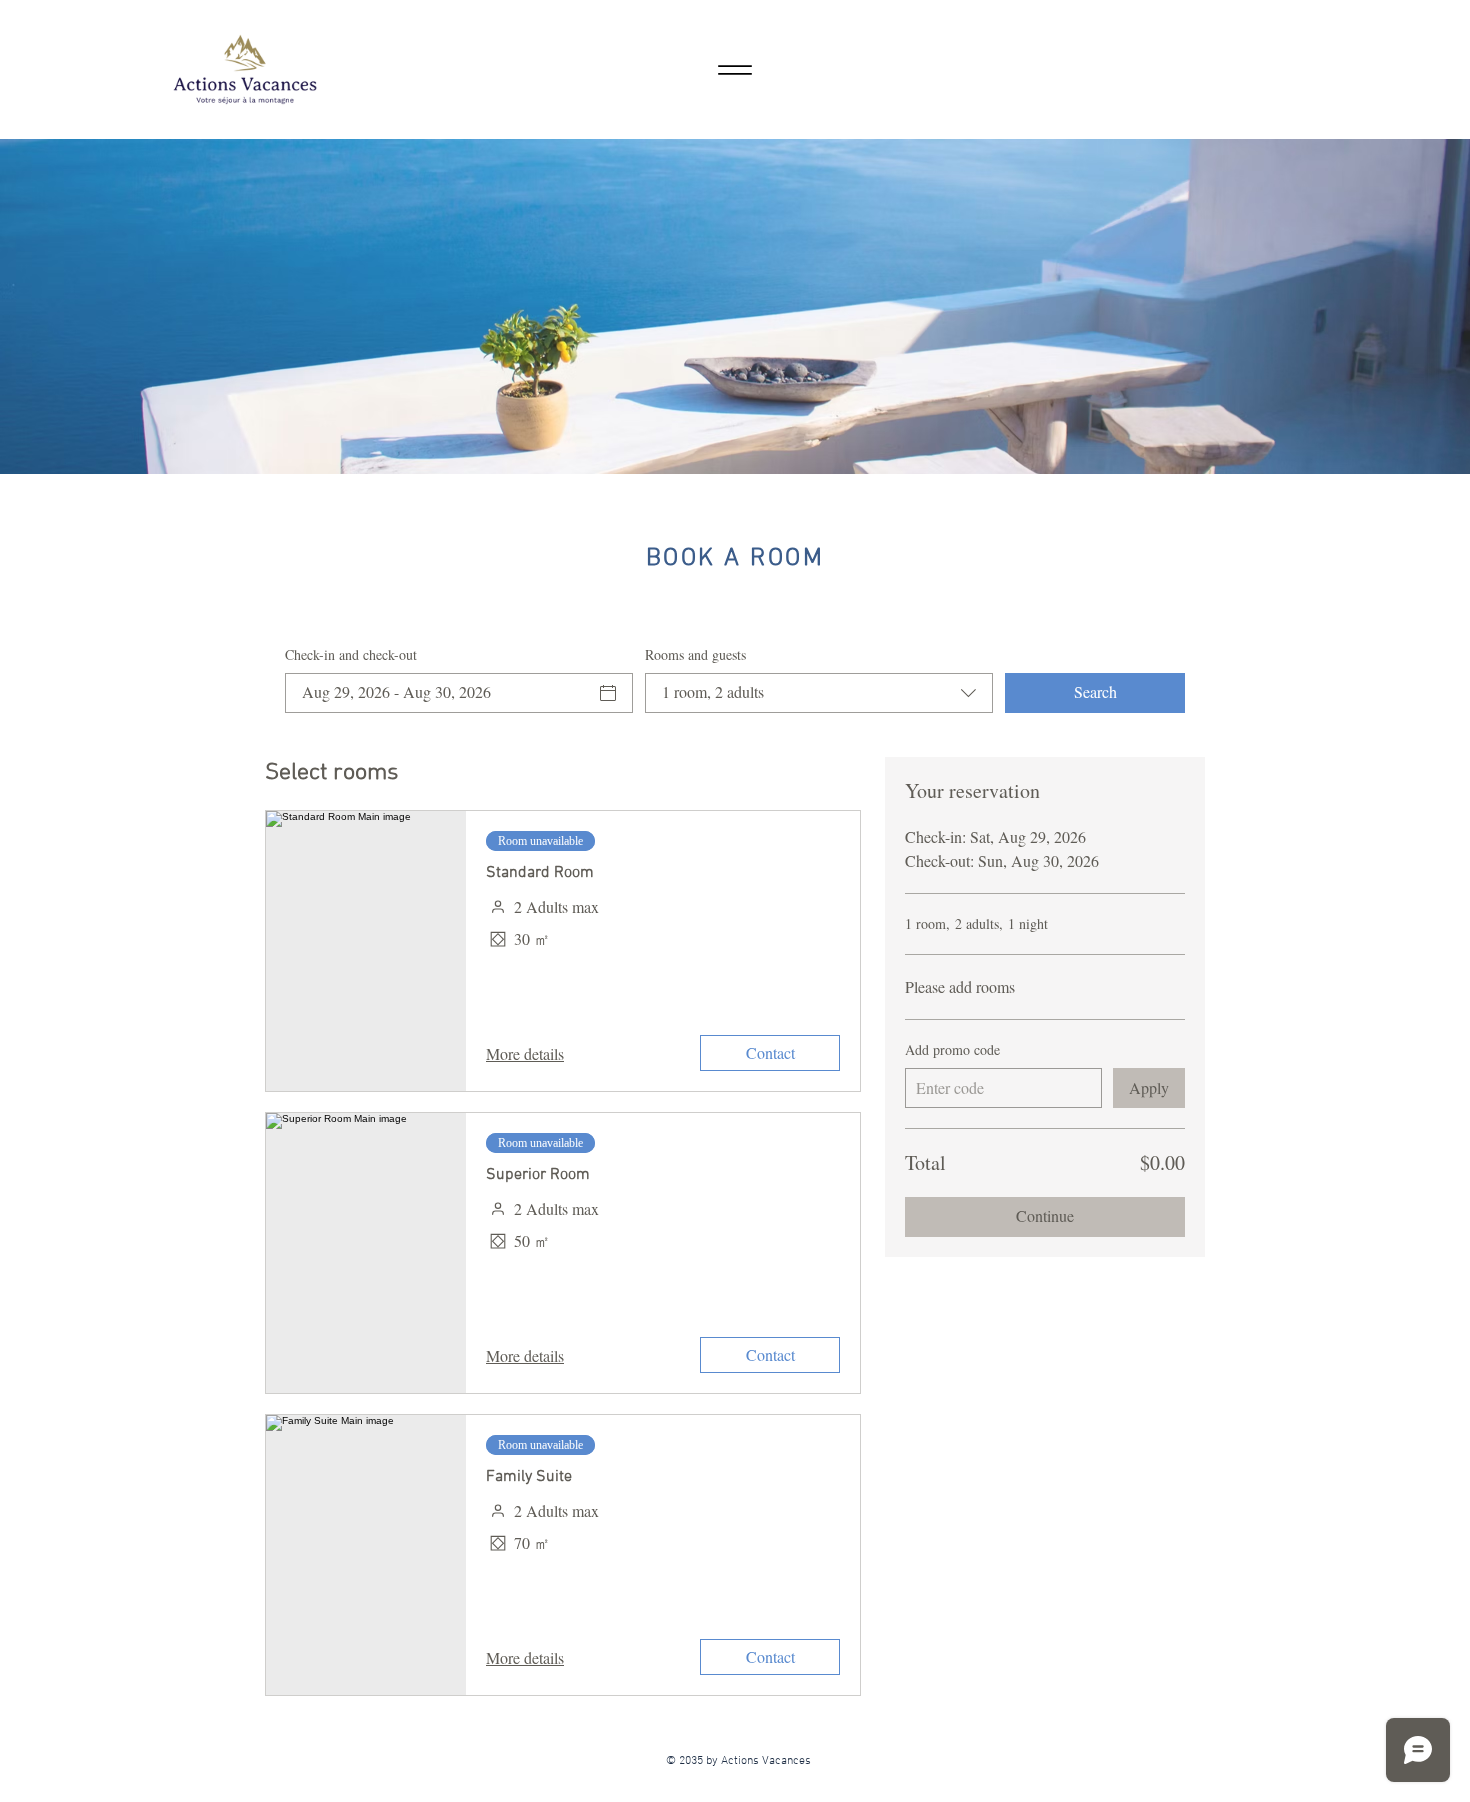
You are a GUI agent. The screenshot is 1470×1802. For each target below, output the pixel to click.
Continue (1045, 1215)
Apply (1149, 1087)
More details (525, 1053)
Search (1095, 691)
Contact (770, 1052)
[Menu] (734, 69)
